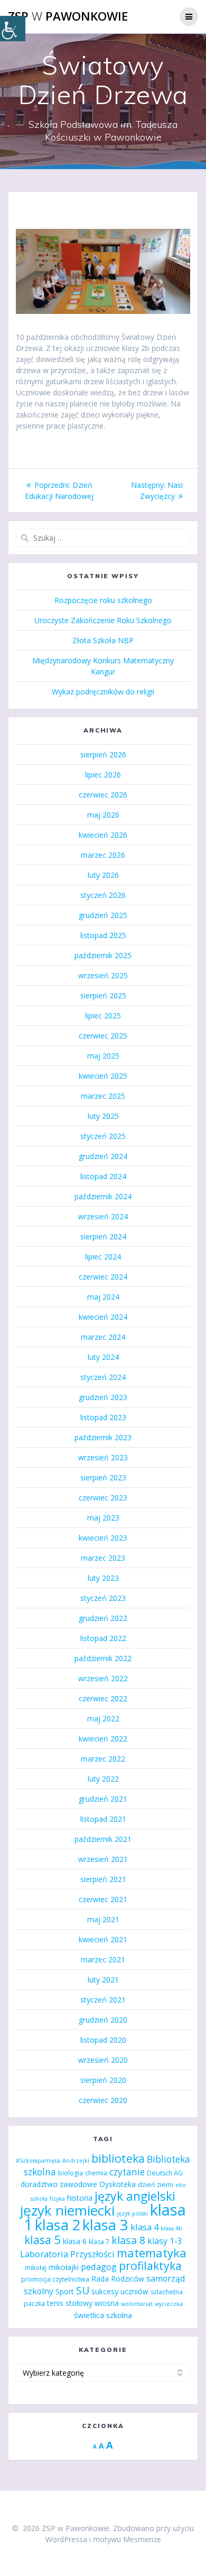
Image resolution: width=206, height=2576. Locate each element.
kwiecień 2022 (103, 1739)
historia (80, 2198)
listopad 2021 (103, 1819)
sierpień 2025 (103, 995)
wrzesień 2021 (103, 1859)
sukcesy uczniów (120, 2291)
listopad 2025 (103, 935)
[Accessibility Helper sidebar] (13, 29)
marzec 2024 (103, 1337)
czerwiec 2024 (103, 1277)
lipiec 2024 (103, 1257)
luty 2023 (103, 1578)
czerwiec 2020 (103, 2100)
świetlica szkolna (103, 2315)
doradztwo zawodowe (59, 2184)
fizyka (57, 2199)
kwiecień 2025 (103, 1076)
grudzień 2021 (103, 1799)
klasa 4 (144, 2227)
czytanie (127, 2172)
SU (83, 2290)
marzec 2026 (103, 855)
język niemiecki (67, 2210)
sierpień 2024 (103, 1236)
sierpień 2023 (103, 1477)
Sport (65, 2291)
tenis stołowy (70, 2303)
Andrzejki (76, 2161)
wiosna (107, 2303)
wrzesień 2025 (103, 975)
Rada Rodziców (118, 2279)
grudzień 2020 (103, 2020)
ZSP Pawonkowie (68, 16)
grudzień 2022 (103, 1618)
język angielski (135, 2196)
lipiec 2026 (103, 775)
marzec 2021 (103, 1959)
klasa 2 (58, 2225)
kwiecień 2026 (103, 835)
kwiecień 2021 (103, 1939)
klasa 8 (128, 2240)
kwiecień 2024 (103, 1317)
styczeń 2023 (103, 1598)
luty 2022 (103, 1779)
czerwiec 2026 (103, 795)
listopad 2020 (103, 2040)
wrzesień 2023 (103, 1457)
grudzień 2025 (103, 915)
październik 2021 (103, 1839)
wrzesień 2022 (103, 1678)
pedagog (99, 2267)
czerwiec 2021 (103, 1899)
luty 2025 (103, 1116)
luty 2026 (103, 875)
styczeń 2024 (103, 1377)
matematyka (152, 2253)
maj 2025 (103, 1056)
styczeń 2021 (103, 2000)
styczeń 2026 (103, 895)
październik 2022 (103, 1658)
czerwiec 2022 (103, 1698)
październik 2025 (103, 955)
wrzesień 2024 (103, 1216)
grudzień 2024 (103, 1156)
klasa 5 (43, 2240)
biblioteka (118, 2158)
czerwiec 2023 (103, 1498)
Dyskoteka (118, 2184)
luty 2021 (103, 1980)
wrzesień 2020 (103, 2060)
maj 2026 (103, 815)
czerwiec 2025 (103, 1036)
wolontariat (137, 2304)
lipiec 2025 (103, 1016)
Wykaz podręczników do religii (103, 692)
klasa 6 (75, 2241)
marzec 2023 (103, 1558)
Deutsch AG (165, 2173)
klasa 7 (99, 2242)
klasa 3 (105, 2225)
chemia (96, 2173)
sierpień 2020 (103, 2080)
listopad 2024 (103, 1176)
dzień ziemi (156, 2185)
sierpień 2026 (103, 754)
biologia (71, 2173)
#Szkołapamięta (38, 2161)
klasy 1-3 (165, 2241)
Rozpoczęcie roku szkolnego (103, 600)
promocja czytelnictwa (55, 2279)
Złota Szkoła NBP (103, 640)
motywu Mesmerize (127, 2539)
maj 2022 (103, 1718)
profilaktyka (150, 2265)
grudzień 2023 (103, 1397)
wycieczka (169, 2304)
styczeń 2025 (103, 1136)
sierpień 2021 (103, 1879)
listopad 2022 (103, 1638)
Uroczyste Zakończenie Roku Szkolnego (103, 620)
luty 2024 (103, 1357)
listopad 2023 (103, 1417)
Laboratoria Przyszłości (67, 2254)
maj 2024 (103, 1297)
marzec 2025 (103, 1096)
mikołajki (64, 2267)
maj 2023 (103, 1518)
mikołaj (36, 2268)
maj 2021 (103, 1919)
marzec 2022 (103, 1759)
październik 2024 (103, 1196)
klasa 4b (171, 2228)
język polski (132, 2213)
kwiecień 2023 (103, 1538)
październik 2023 (103, 1437)
